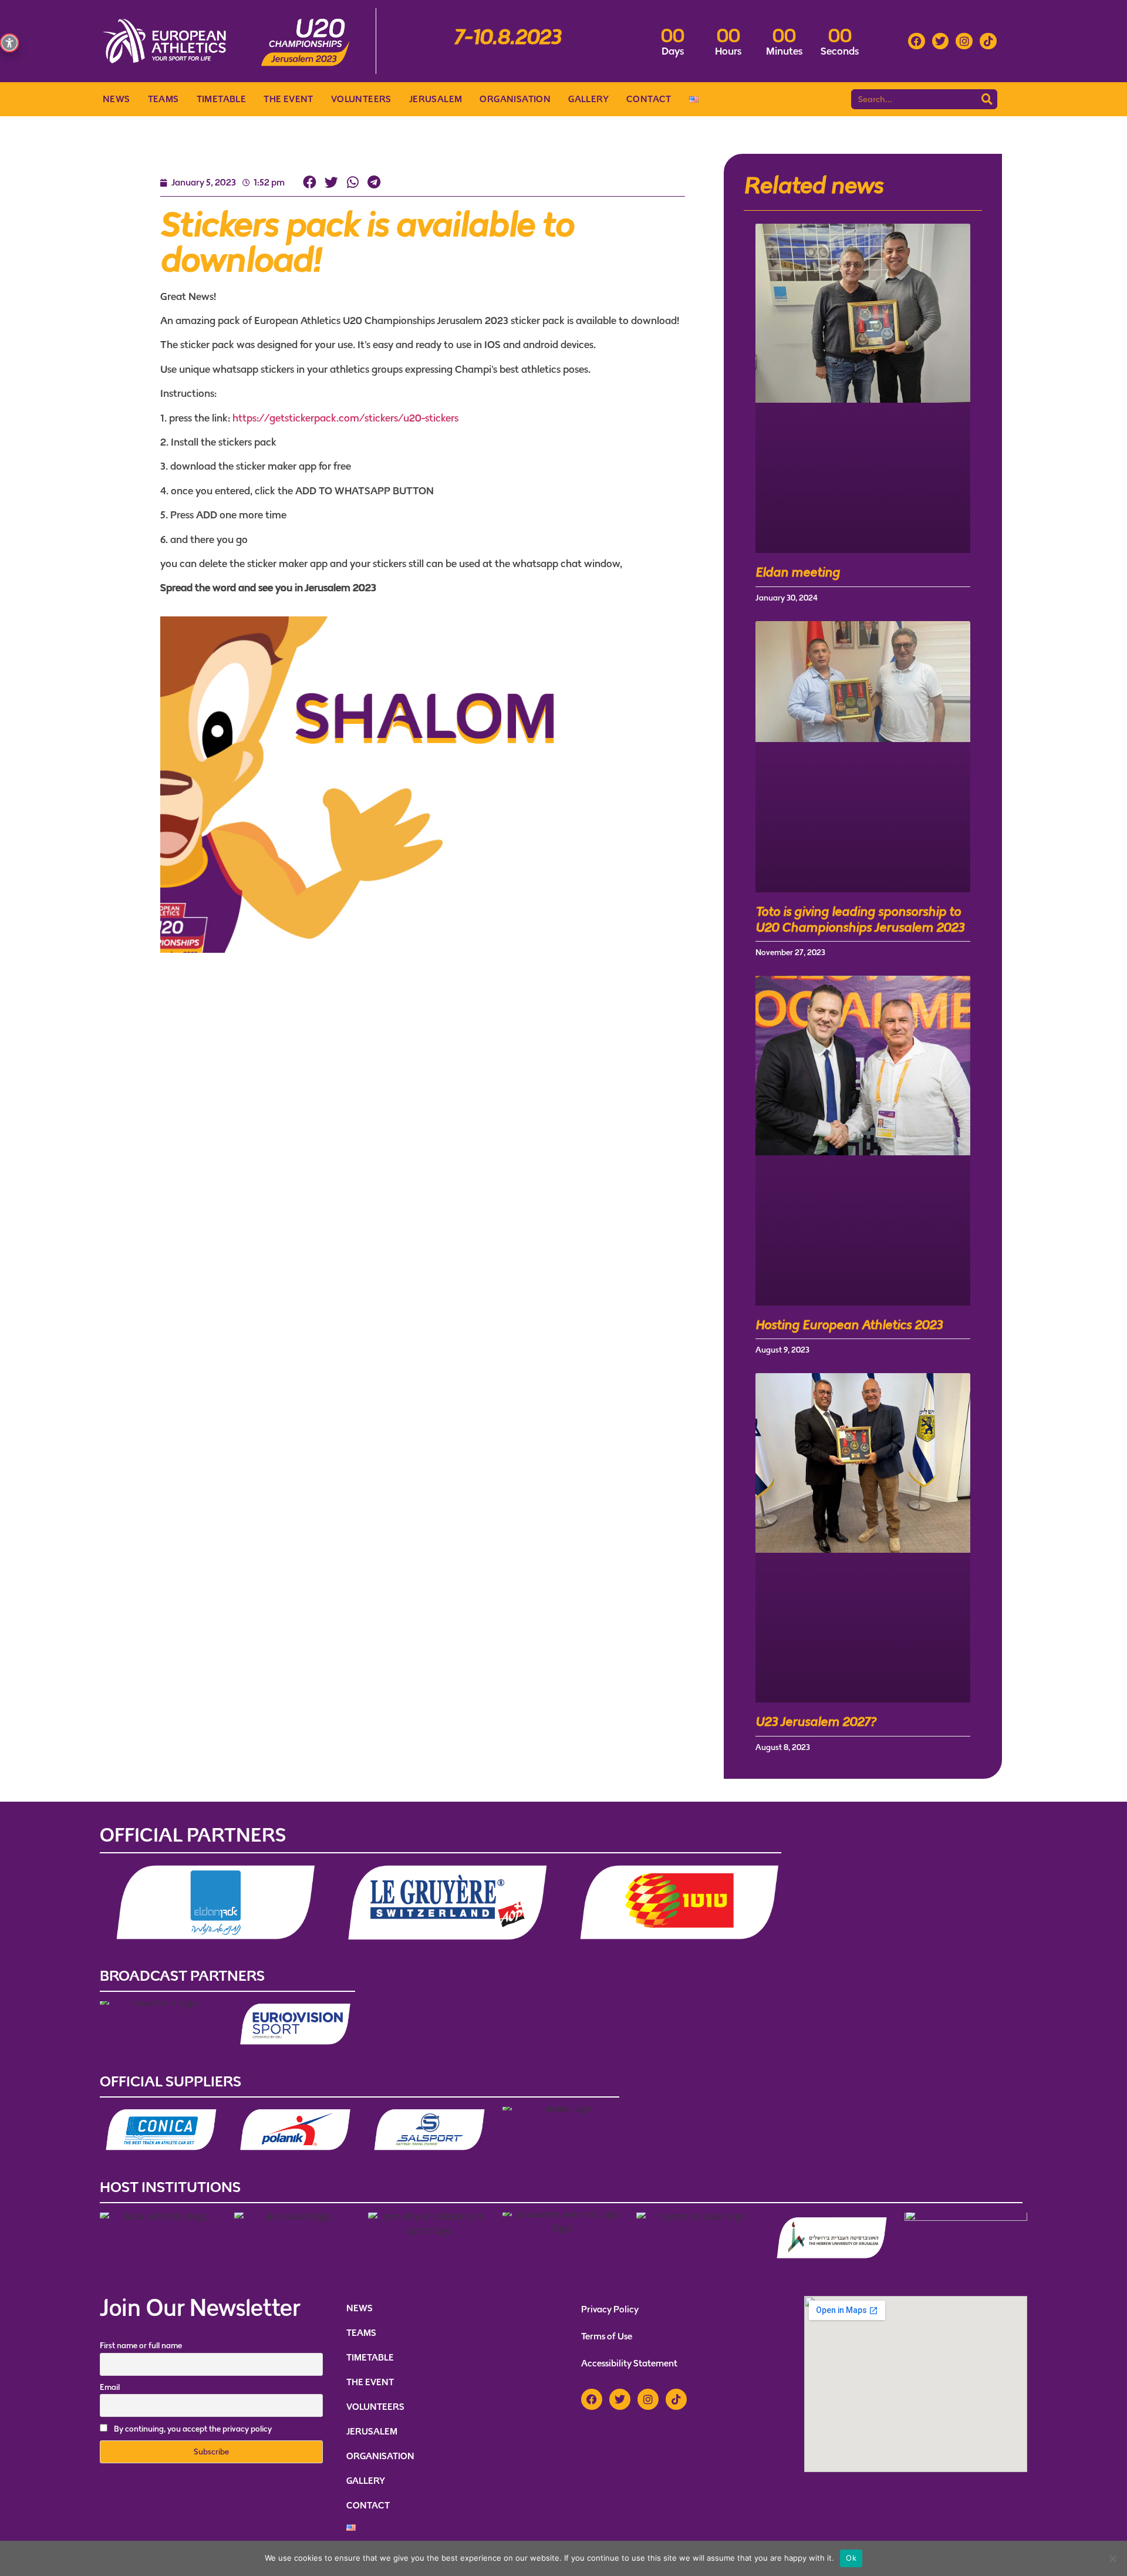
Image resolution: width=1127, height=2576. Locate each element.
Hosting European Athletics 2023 (849, 1325)
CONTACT (649, 99)
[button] (310, 183)
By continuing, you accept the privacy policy (193, 2429)
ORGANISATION (515, 99)
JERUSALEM (436, 99)
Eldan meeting (798, 572)
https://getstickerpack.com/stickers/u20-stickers (345, 418)
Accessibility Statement (629, 2363)
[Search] (987, 99)
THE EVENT (289, 99)
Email (110, 2387)
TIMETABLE (222, 99)
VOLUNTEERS (361, 99)
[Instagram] (964, 41)
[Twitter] (941, 41)
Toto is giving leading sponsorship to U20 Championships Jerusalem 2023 (860, 919)
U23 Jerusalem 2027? (816, 1722)
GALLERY (588, 99)
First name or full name (141, 2346)
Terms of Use (607, 2336)
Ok (851, 2558)
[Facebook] (917, 41)
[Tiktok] (988, 41)
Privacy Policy (610, 2309)
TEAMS (163, 99)
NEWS (117, 99)
